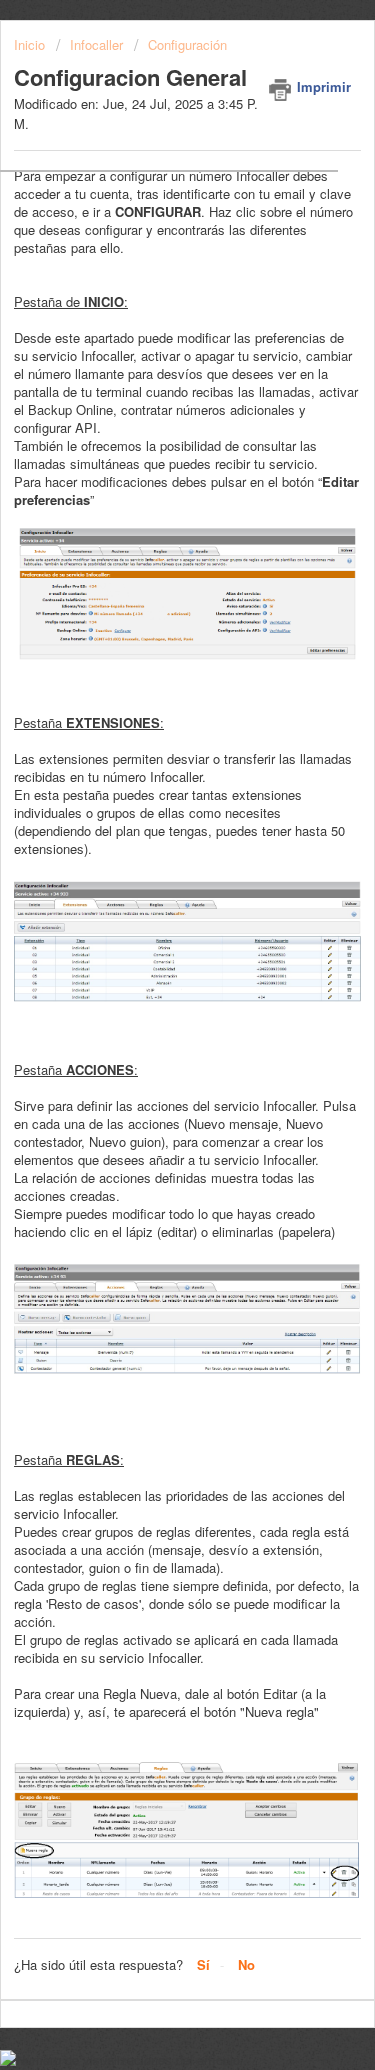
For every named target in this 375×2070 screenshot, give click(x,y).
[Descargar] (151, 1041)
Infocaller (96, 44)
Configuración (187, 44)
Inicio (31, 44)
